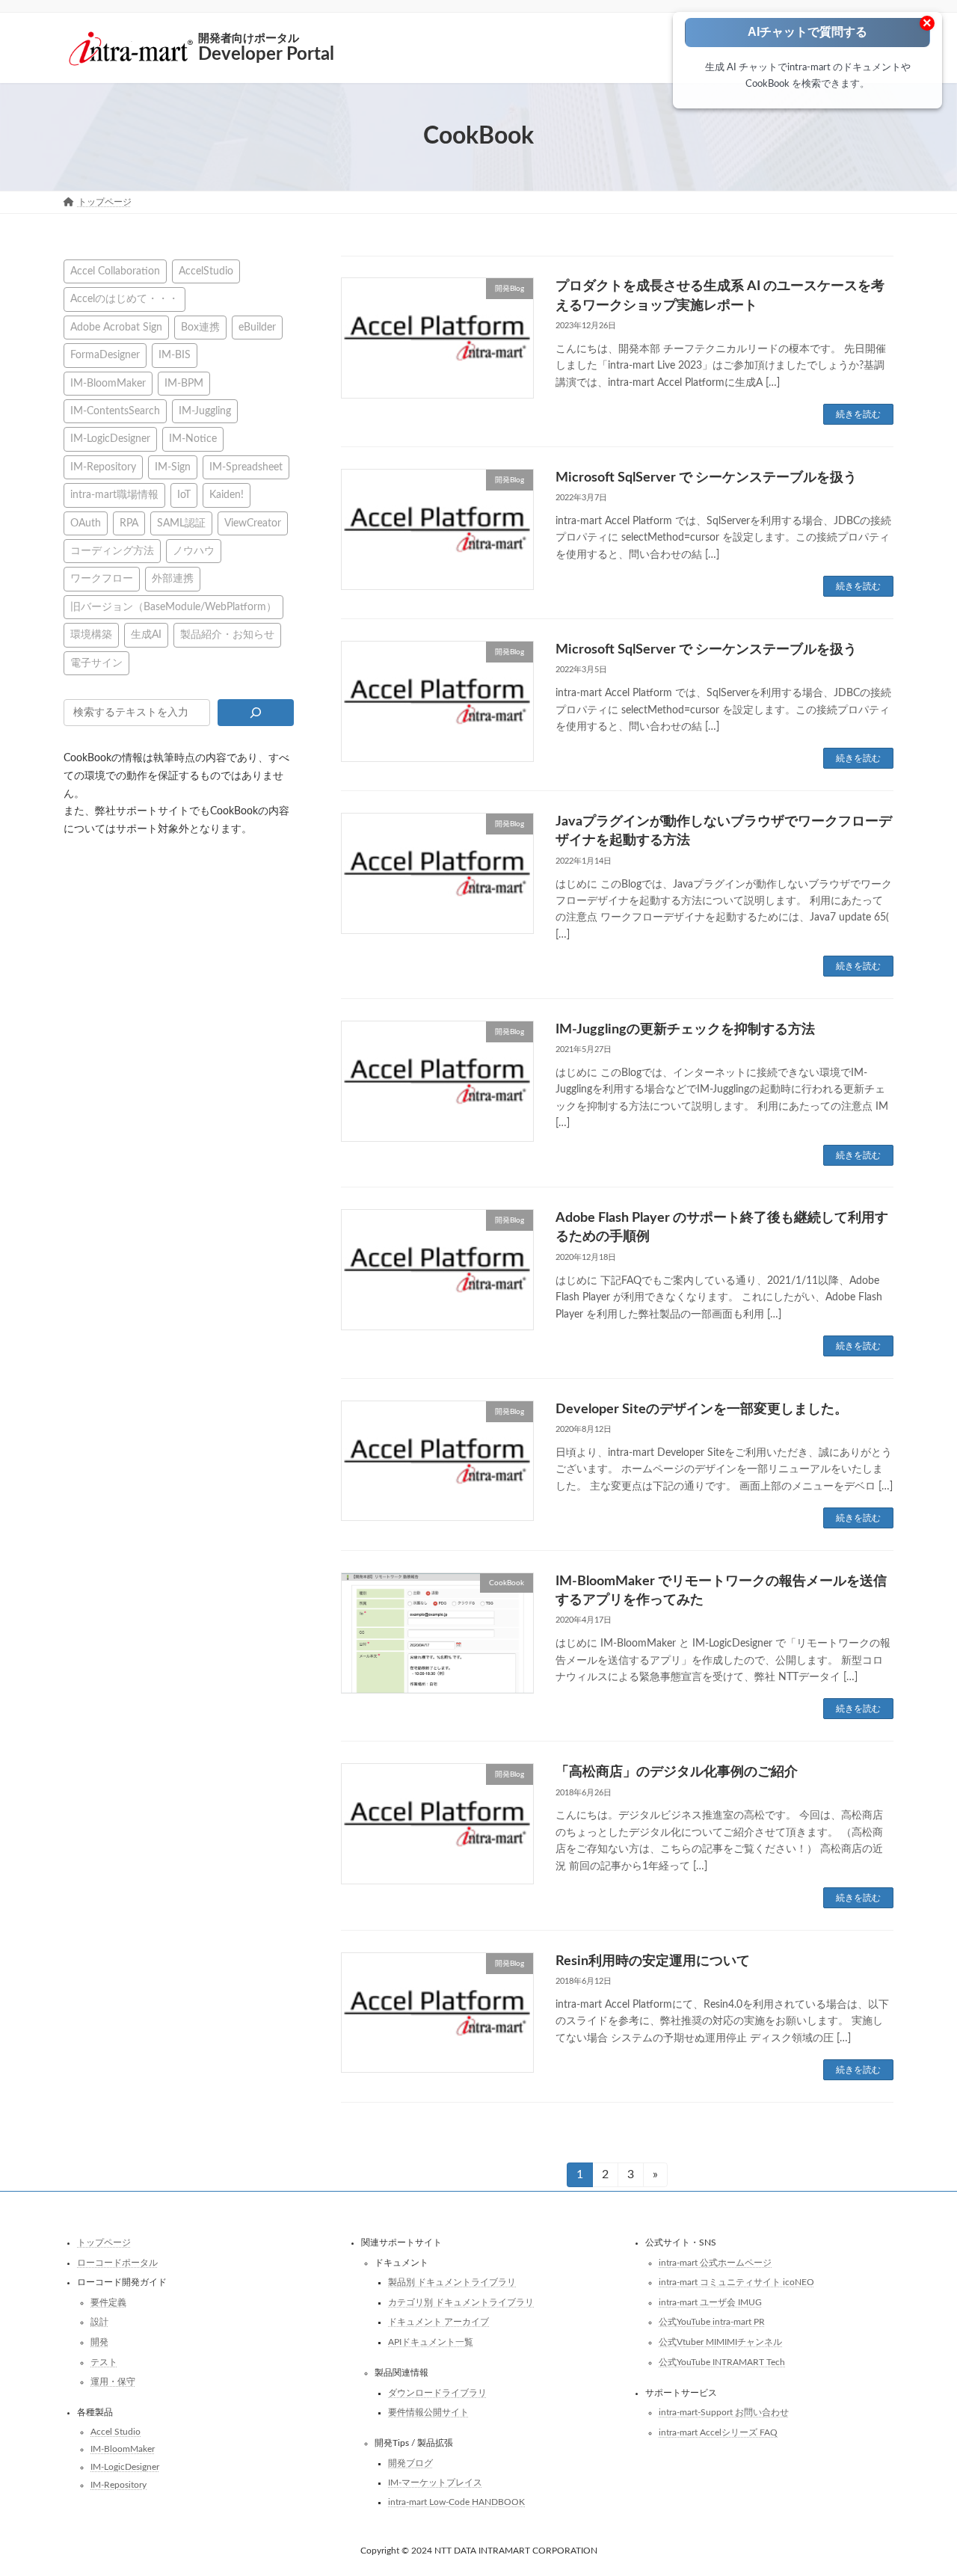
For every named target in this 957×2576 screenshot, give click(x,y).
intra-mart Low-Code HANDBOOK (456, 2502)
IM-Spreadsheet (246, 466)
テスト (104, 2361)
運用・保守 (113, 2382)
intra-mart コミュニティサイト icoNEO (736, 2282)
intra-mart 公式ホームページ (715, 2263)
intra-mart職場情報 (114, 495)
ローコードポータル (117, 2263)
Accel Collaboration (115, 271)
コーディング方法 (112, 551)
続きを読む (858, 414)
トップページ (104, 2243)
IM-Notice (193, 439)
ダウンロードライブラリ (437, 2392)
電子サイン (96, 662)
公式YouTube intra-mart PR (712, 2322)
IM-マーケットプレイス (435, 2483)
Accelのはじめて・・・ (124, 299)
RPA (129, 522)
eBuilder (257, 326)
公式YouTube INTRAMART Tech (722, 2361)
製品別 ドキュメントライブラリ (452, 2282)
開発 (99, 2342)
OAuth (86, 522)
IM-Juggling (205, 411)
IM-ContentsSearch (115, 411)
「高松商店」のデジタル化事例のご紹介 (677, 1772)
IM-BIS (175, 355)
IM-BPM (184, 382)
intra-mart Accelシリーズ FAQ (718, 2432)
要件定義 (108, 2302)
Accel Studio (116, 2432)
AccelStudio (206, 271)
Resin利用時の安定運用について (653, 1961)
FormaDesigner (105, 355)
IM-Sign (173, 466)
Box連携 (200, 326)
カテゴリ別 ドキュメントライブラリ (461, 2302)
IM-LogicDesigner (110, 439)
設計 (99, 2322)
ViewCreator (253, 522)
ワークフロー (102, 578)
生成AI (146, 634)
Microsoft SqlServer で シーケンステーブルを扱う (706, 478)
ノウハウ (194, 551)
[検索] (255, 713)
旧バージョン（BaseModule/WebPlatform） (173, 606)
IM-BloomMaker (108, 382)
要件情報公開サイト (428, 2412)
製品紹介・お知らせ (227, 634)
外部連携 (173, 578)
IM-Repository (103, 466)
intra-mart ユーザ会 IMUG (710, 2302)
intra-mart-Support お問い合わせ (724, 2412)
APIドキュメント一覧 (431, 2342)
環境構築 (91, 634)
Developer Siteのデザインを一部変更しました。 (702, 1410)
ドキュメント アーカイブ (439, 2322)
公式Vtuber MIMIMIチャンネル (720, 2342)
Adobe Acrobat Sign (116, 326)
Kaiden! (227, 495)
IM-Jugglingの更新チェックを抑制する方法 (685, 1030)
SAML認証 (181, 522)
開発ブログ (410, 2463)
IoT (184, 495)
